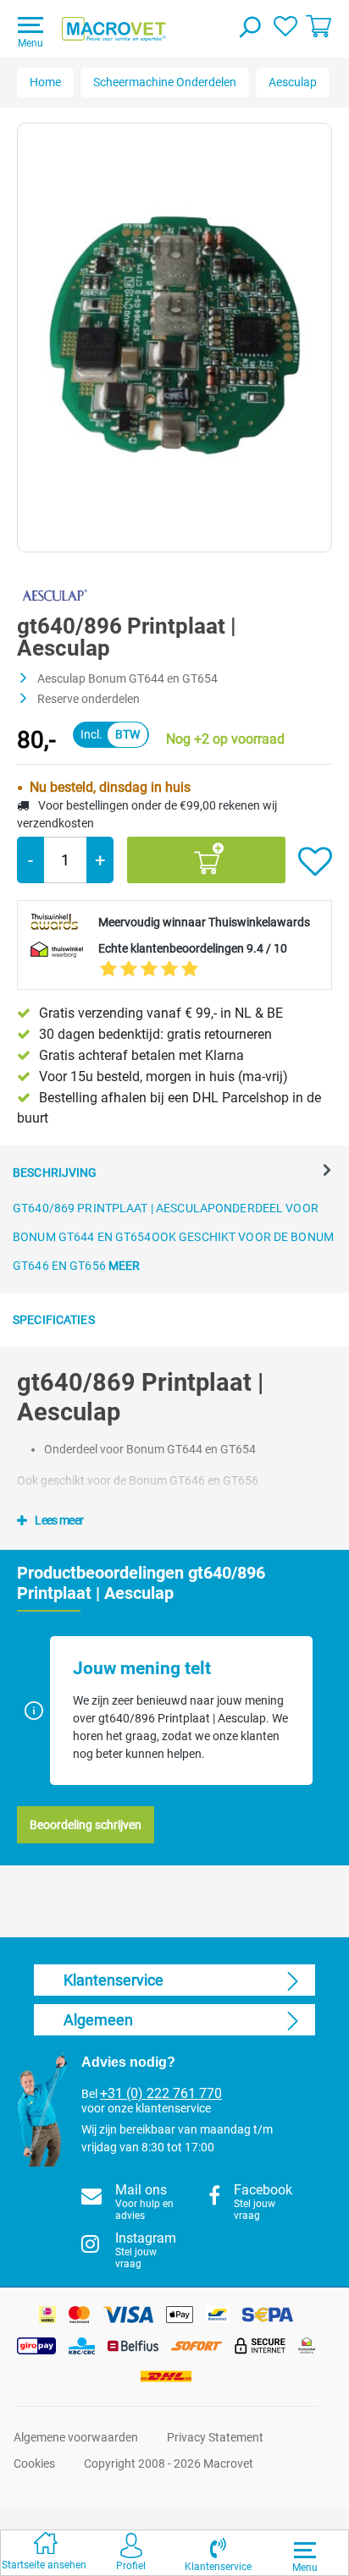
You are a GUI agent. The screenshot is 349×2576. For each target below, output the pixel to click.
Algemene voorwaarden (76, 2437)
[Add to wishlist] (315, 862)
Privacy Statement (215, 2437)
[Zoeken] (249, 29)
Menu (30, 43)
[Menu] (305, 2550)
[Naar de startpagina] (114, 29)
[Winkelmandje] (319, 25)
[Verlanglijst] (285, 25)
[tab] (174, 1219)
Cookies (34, 2463)
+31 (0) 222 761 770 (161, 2094)
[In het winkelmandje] (206, 860)
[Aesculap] (54, 595)
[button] (218, 2553)
